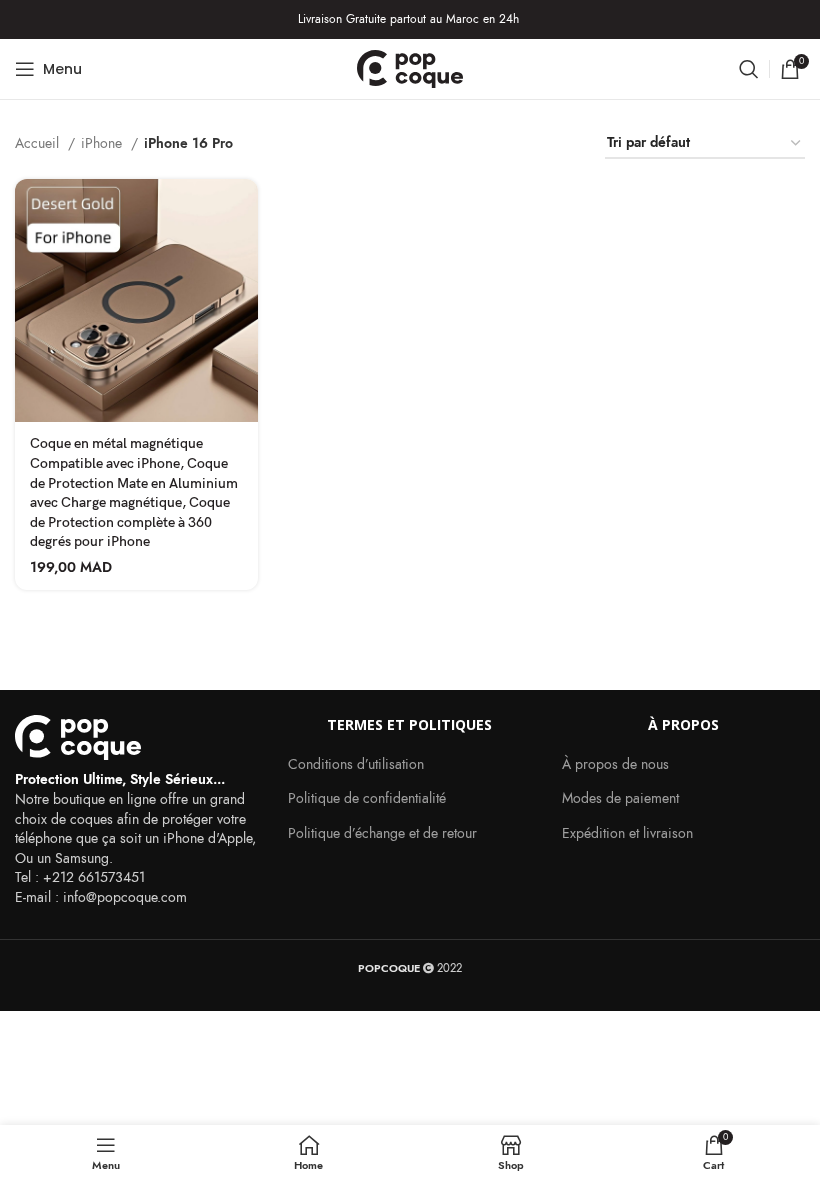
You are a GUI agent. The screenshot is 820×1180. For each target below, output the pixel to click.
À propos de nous (615, 764)
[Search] (749, 69)
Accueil (39, 143)
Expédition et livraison (627, 833)
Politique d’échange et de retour (382, 833)
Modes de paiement (620, 798)
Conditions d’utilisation (356, 764)
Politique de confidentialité (367, 798)
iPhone (103, 143)
